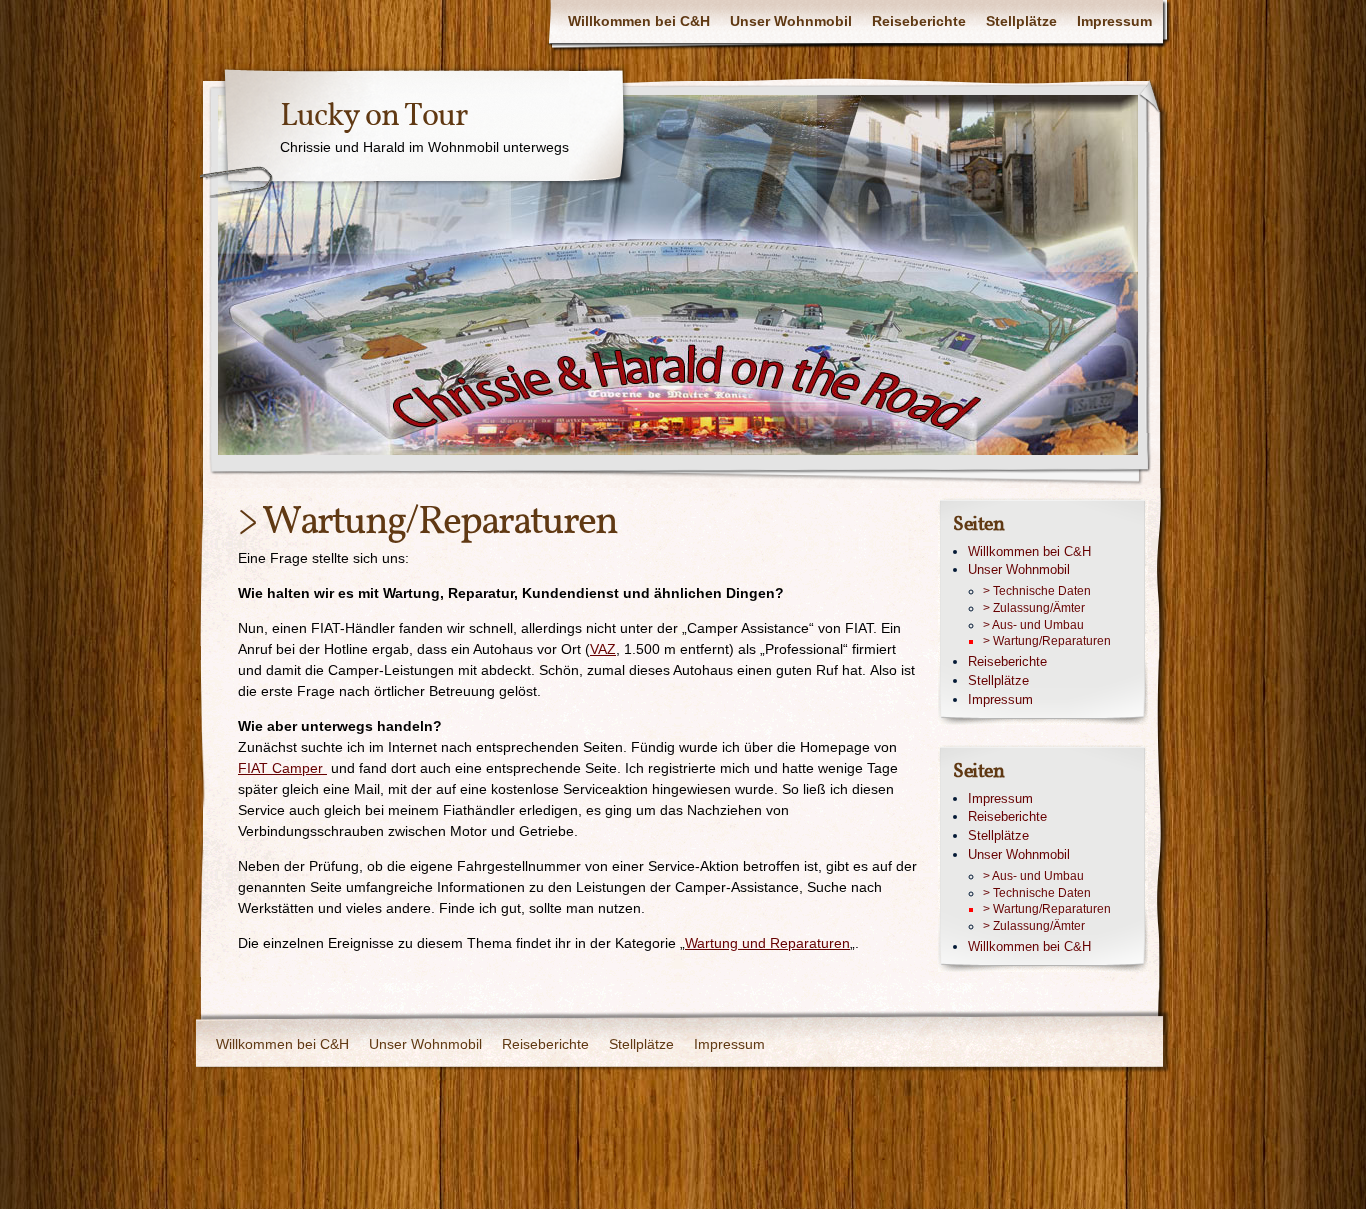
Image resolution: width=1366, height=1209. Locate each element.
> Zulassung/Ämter (1034, 608)
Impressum (1114, 21)
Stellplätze (1021, 21)
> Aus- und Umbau (1033, 625)
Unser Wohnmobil (791, 21)
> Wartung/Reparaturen (1047, 641)
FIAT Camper (282, 768)
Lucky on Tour (373, 117)
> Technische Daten (1037, 591)
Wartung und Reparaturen (767, 943)
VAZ (603, 649)
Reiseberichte (919, 21)
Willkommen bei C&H (639, 21)
